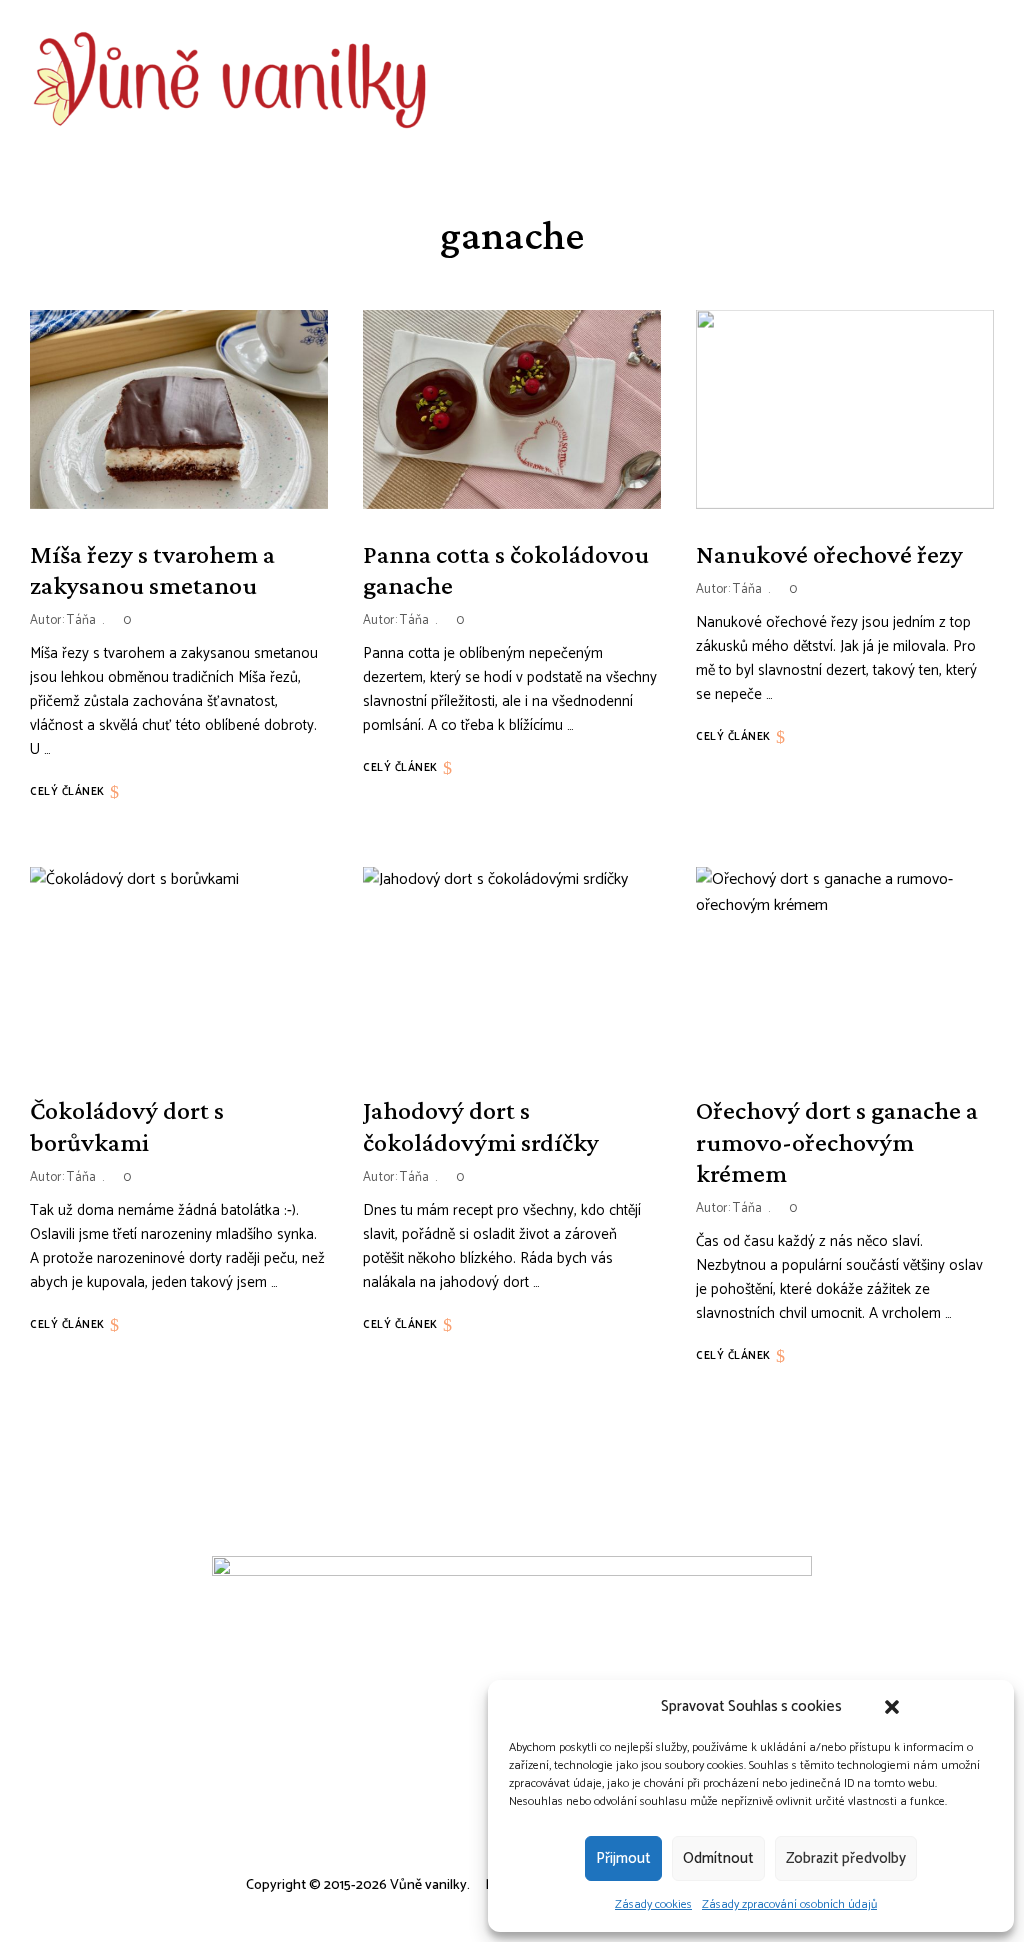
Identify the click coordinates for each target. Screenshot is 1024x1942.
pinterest (913, 80)
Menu (984, 80)
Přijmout (623, 1858)
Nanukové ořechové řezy (829, 554)
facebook (823, 80)
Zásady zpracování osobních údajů (789, 1904)
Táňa (81, 620)
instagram (868, 80)
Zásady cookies (653, 1904)
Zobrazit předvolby (846, 1858)
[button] (892, 1707)
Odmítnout (718, 1858)
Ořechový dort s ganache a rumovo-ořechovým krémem (837, 1141)
